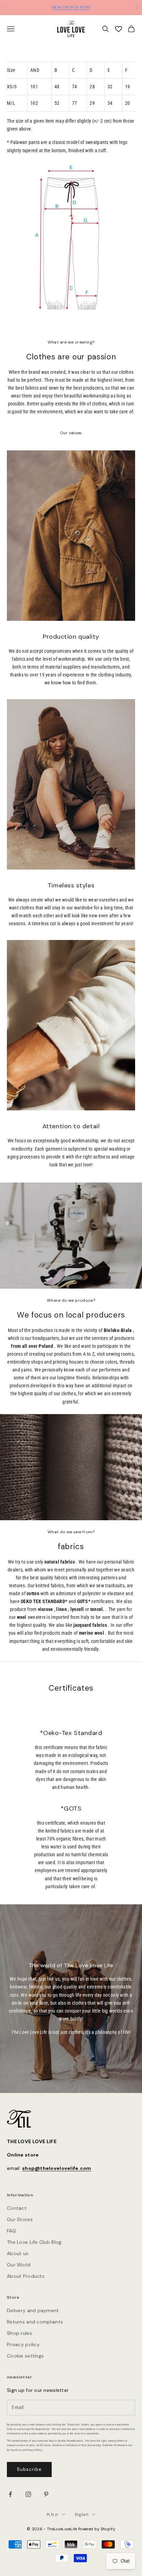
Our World (19, 2265)
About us (18, 2253)
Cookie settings (25, 2356)
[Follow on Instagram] (28, 2494)
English (82, 2515)
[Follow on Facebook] (10, 2494)
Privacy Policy (34, 2450)
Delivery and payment (33, 2310)
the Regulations (40, 2429)
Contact (17, 2208)
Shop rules (19, 2333)
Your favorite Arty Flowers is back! (71, 8)
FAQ (11, 2231)
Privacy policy (23, 2344)
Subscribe (29, 2469)
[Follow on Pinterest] (46, 2494)
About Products (26, 2276)
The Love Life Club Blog (34, 2242)
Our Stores (20, 2219)
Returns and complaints (35, 2322)
